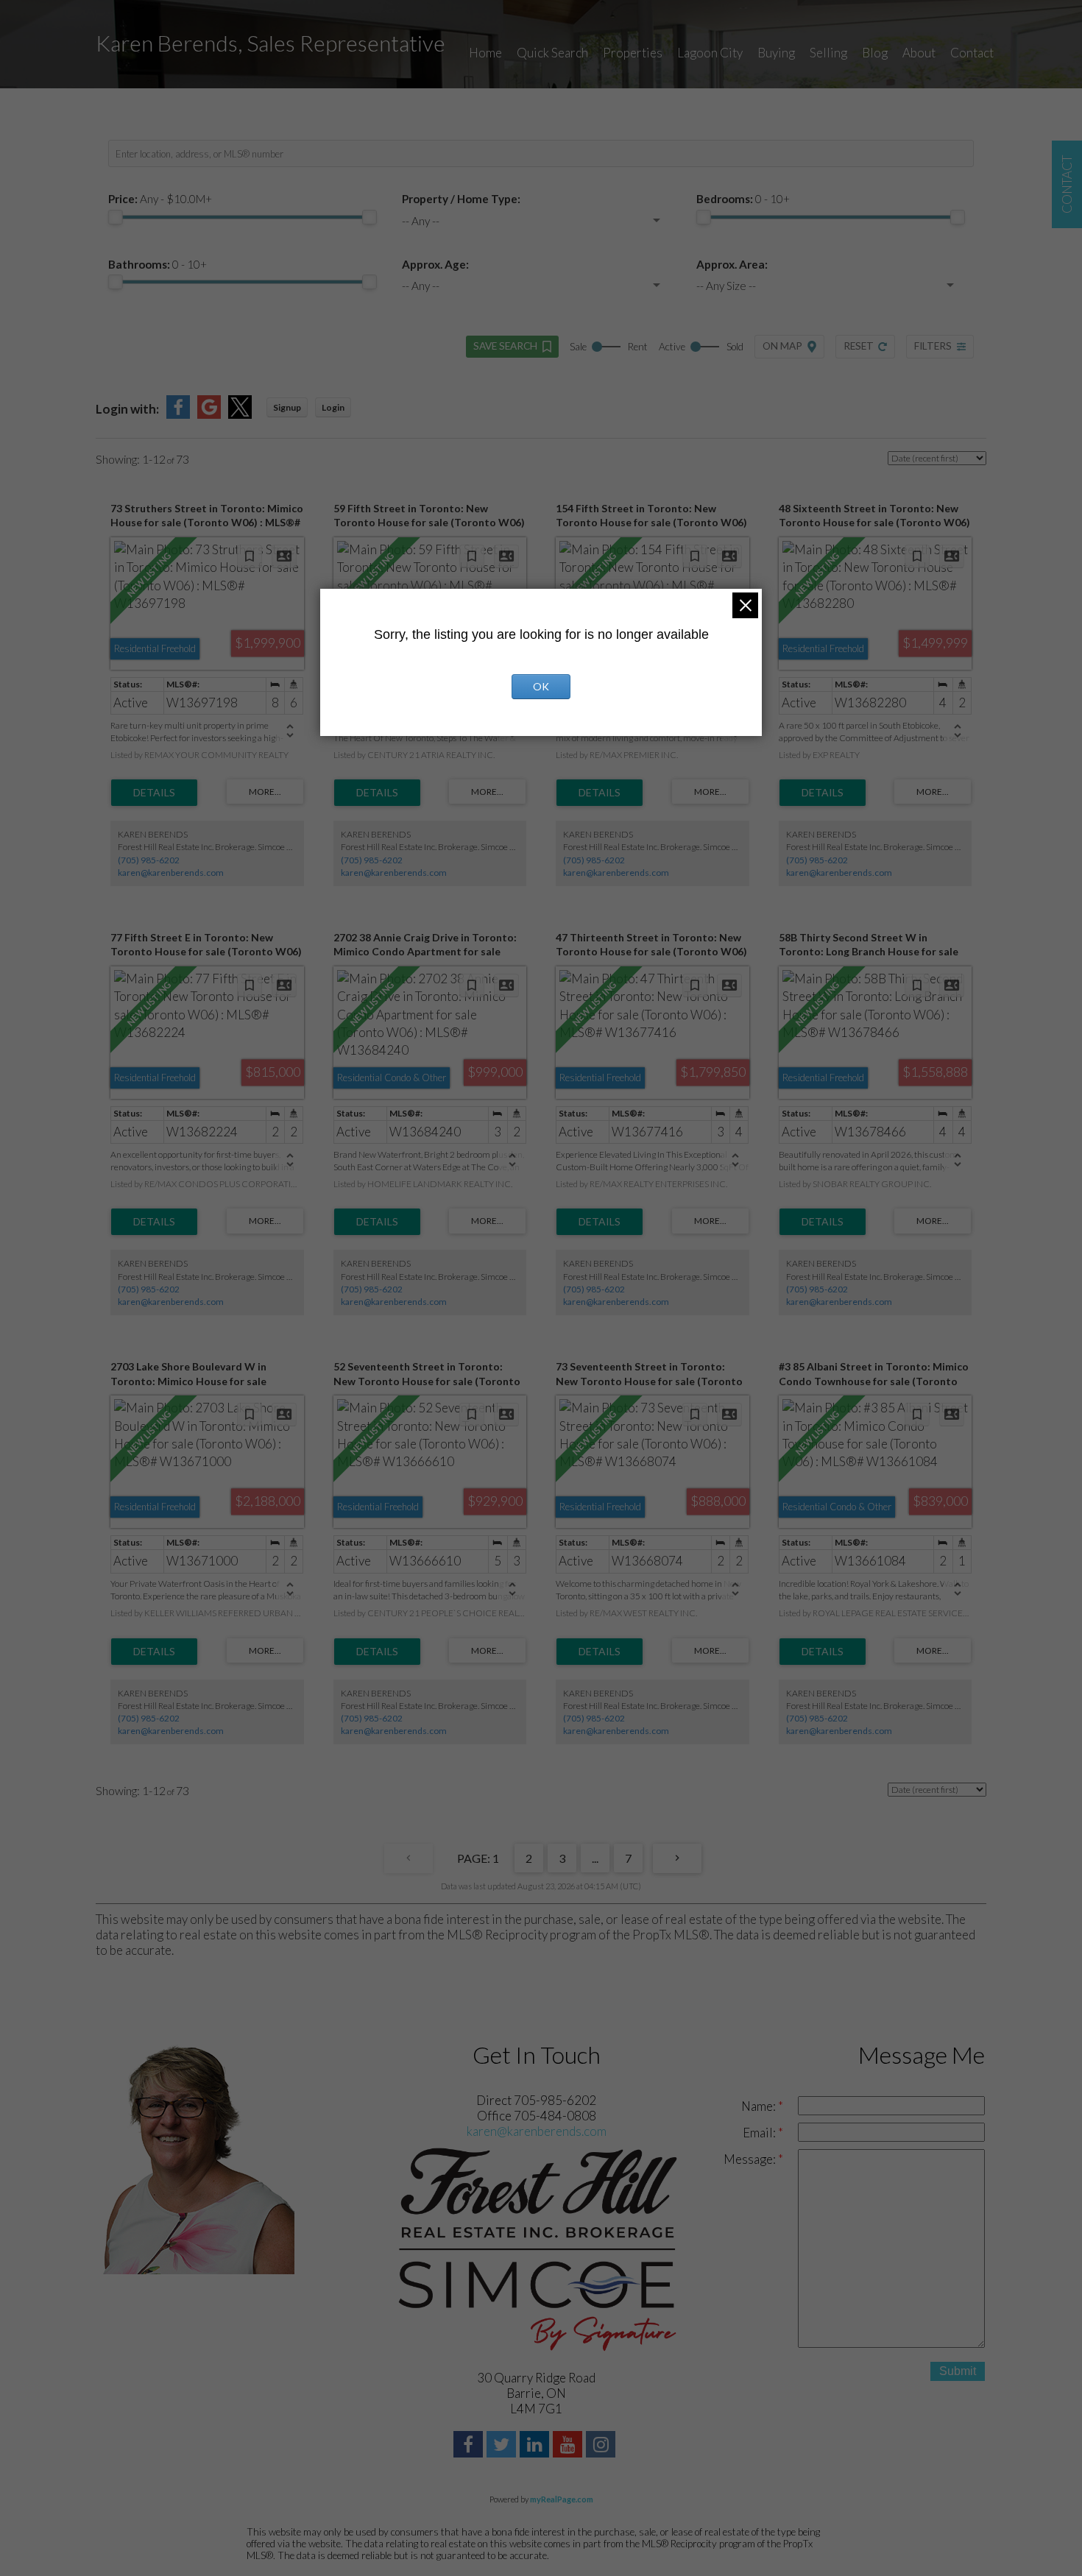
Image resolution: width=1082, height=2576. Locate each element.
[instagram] (602, 2446)
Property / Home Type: (461, 199)
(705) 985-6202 (149, 860)
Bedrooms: (743, 199)
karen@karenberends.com (171, 873)
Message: (751, 2159)
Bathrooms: (158, 264)
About (919, 53)
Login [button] (333, 407)
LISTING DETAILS (154, 793)
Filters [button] (933, 346)
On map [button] (782, 346)
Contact (972, 53)
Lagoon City (710, 53)
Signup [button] (287, 407)
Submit (958, 2371)
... (595, 1858)
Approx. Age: (435, 264)
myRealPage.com (562, 2499)
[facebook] (470, 2446)
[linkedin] (536, 2446)
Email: (760, 2133)
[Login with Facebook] (178, 414)
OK (541, 686)
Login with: (127, 409)
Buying (776, 53)
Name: (760, 2106)
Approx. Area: (732, 264)
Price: (160, 199)
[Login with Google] (209, 414)
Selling (828, 53)
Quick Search (552, 53)
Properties (633, 53)
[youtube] (569, 2446)
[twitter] (503, 2446)
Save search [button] (505, 346)
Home (485, 53)
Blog (875, 53)
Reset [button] (859, 346)
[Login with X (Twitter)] (240, 414)
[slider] (116, 217)
